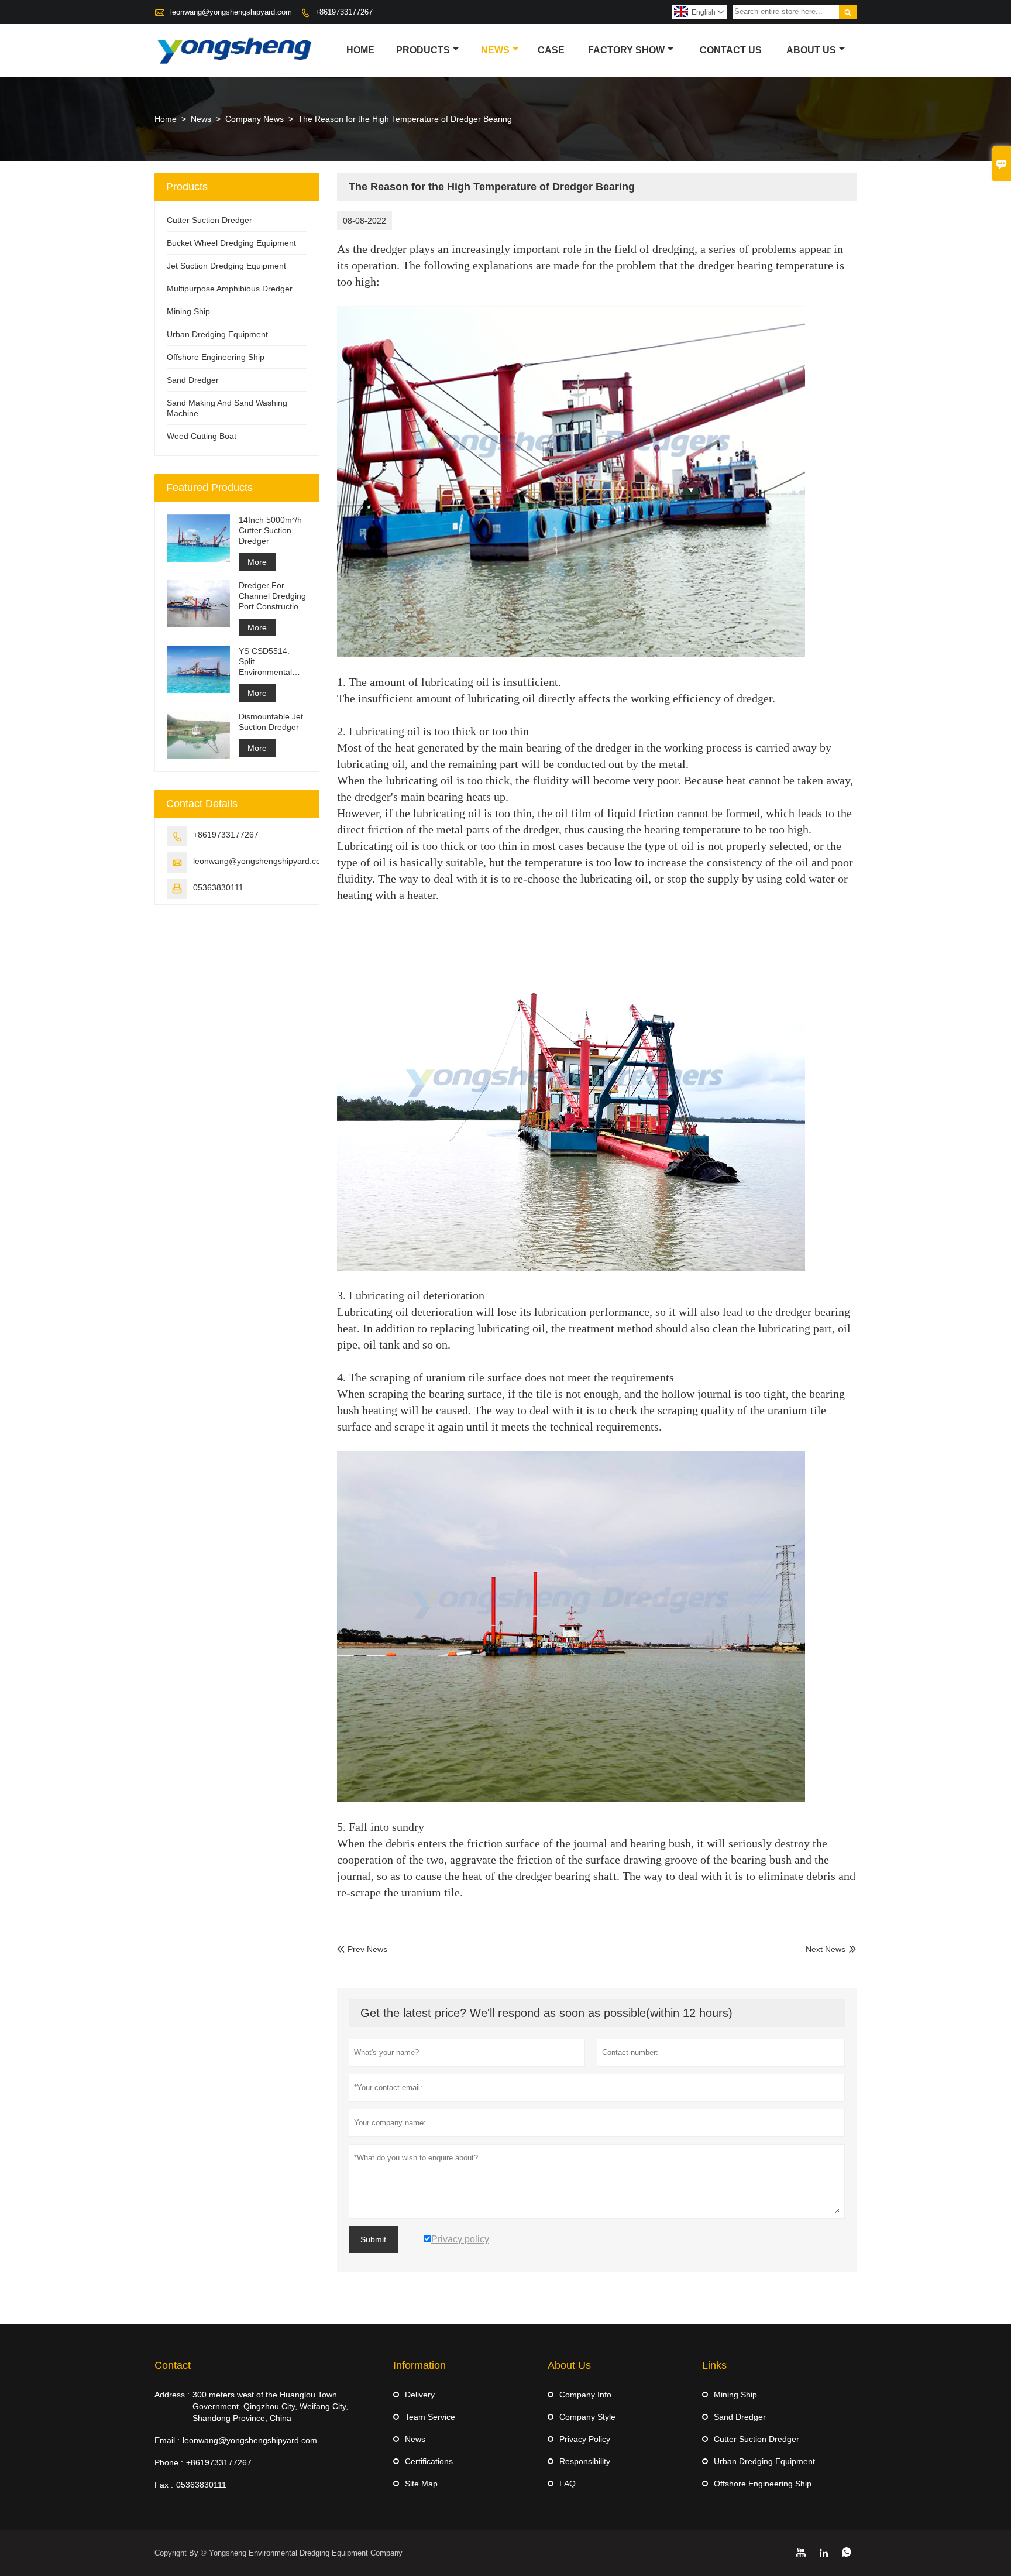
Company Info (585, 2395)
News (495, 50)
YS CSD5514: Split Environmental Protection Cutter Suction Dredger (270, 662)
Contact (173, 2365)
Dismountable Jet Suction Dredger (271, 722)
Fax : (164, 2485)
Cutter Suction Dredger (209, 220)
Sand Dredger (193, 380)
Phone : (169, 2462)
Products (423, 50)
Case (551, 50)
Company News (255, 119)
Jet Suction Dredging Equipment (226, 266)
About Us (811, 50)
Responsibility (585, 2461)
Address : (172, 2395)
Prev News (362, 1949)
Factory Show (626, 50)
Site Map (421, 2484)
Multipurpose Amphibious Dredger (230, 289)
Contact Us (731, 50)
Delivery (420, 2395)
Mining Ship (188, 311)
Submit (373, 2239)
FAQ (568, 2484)
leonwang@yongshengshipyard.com (231, 12)
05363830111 (218, 887)
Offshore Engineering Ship (216, 357)
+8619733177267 (344, 12)
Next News (826, 1949)
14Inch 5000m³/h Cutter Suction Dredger (270, 530)
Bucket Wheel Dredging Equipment (231, 243)
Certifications (429, 2461)
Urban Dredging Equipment (217, 334)
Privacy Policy (585, 2439)
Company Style (587, 2417)
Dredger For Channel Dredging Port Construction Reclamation (272, 596)
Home (360, 50)
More (257, 562)
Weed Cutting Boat (202, 436)
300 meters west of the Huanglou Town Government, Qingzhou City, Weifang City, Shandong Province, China (270, 2406)
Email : (167, 2440)
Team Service (430, 2417)
